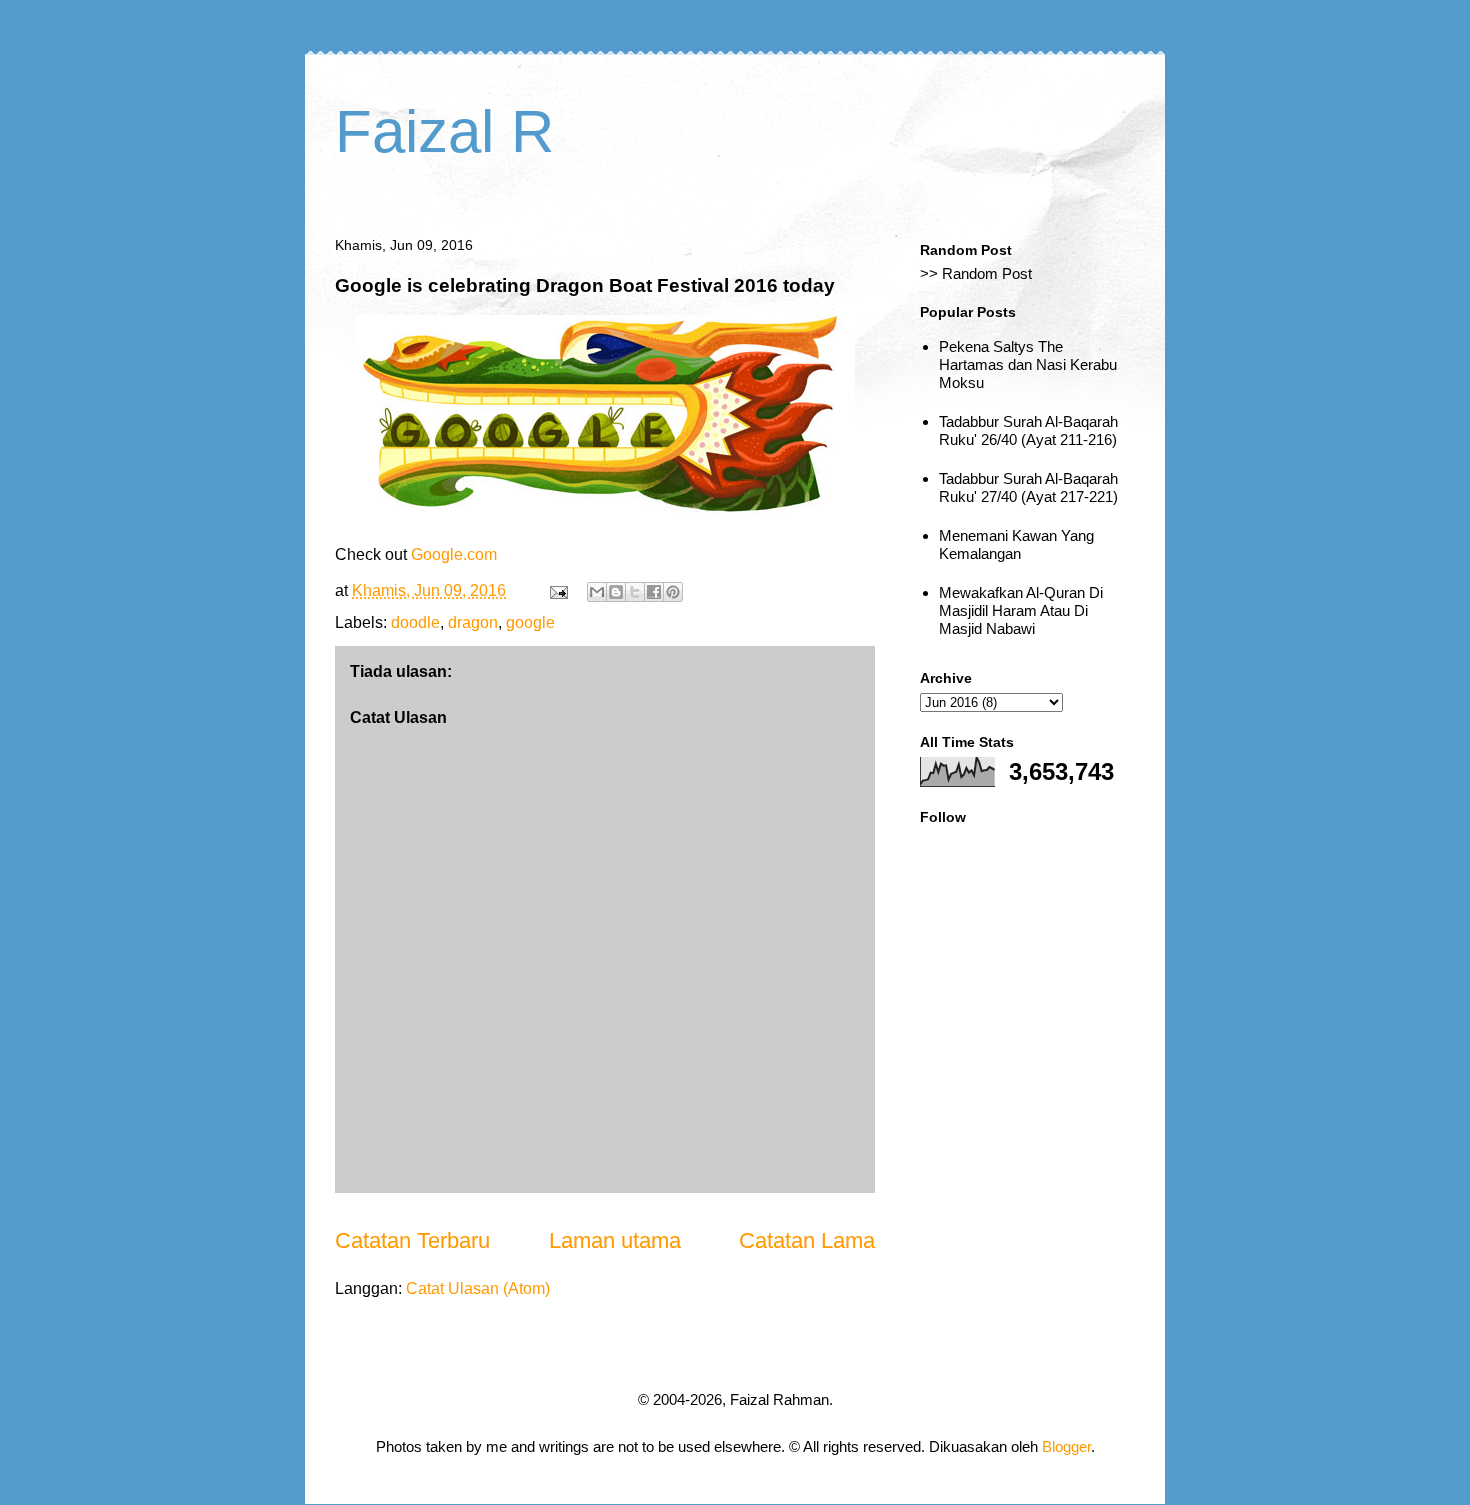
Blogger (1066, 1446)
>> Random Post (976, 273)
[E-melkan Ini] (597, 592)
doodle (415, 622)
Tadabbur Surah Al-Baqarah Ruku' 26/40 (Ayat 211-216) (1028, 430)
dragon (473, 622)
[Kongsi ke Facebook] (654, 592)
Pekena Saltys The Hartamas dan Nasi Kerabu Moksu (1028, 364)
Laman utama (615, 1240)
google (530, 622)
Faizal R (444, 131)
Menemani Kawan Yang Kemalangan (1016, 544)
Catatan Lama (807, 1240)
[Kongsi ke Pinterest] (673, 592)
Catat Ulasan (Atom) (478, 1288)
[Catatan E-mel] (557, 590)
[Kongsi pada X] (635, 592)
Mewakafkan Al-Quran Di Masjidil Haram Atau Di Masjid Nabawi (1021, 610)
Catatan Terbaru (412, 1240)
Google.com (454, 554)
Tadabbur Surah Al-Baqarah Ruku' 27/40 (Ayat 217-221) (1028, 487)
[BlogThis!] (616, 592)
